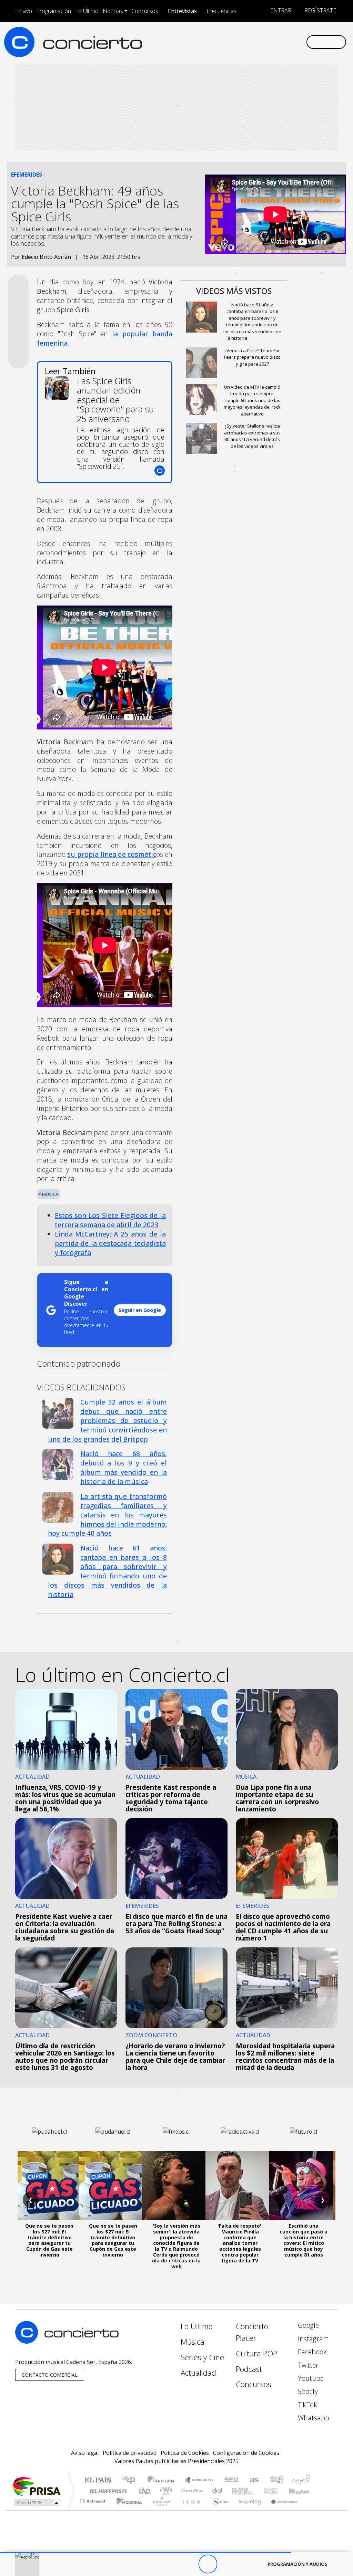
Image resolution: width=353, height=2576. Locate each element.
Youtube (310, 2378)
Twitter (307, 2365)
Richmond (93, 2510)
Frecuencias (221, 11)
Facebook (311, 2352)
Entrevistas (182, 11)
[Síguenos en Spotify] (279, 42)
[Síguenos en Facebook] (245, 42)
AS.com (253, 2480)
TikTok (307, 2405)
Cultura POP (256, 2353)
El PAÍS (98, 2480)
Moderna (127, 2510)
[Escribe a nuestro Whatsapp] (301, 42)
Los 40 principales (131, 2480)
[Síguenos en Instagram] (234, 42)
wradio (165, 2491)
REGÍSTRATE (320, 10)
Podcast (249, 2369)
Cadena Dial (278, 2491)
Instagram (312, 2339)
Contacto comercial (50, 2375)
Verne (256, 2491)
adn (276, 2480)
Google (307, 2325)
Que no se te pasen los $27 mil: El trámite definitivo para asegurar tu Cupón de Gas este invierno (49, 2240)
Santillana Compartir (200, 2480)
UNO (145, 2491)
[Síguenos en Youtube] (268, 42)
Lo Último (87, 11)
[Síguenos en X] (256, 42)
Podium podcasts (93, 2499)
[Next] (246, 2564)
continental (218, 2491)
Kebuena (302, 2491)
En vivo (24, 11)
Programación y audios (297, 2564)
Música (50, 1194)
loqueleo (248, 2510)
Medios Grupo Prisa (36, 2503)
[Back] (170, 2564)
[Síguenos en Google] (223, 42)
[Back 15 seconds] (189, 2564)
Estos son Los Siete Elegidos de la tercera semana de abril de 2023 (110, 1220)
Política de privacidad (130, 2453)
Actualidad (198, 2373)
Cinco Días (191, 2491)
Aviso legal (85, 2453)
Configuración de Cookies (246, 2453)
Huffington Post (107, 2491)
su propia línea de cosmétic (112, 854)
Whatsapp (313, 2418)
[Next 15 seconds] (227, 2564)
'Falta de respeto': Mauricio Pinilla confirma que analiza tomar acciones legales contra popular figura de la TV (240, 2243)
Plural (160, 2510)
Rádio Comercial (311, 2510)
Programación (54, 11)
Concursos (145, 11)
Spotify (307, 2391)
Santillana (163, 2480)
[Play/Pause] (208, 2564)
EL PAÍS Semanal (236, 2491)
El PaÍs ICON (190, 2510)
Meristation (281, 2510)
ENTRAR (280, 10)
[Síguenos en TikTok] (290, 42)
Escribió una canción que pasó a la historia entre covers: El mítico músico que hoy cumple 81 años (304, 2240)
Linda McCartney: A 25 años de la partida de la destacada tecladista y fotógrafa (110, 1243)
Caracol (301, 2480)
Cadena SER (231, 2480)
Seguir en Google (140, 1310)
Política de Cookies (185, 2453)
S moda (218, 2510)
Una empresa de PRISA (37, 2486)
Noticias (113, 11)
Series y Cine (202, 2357)
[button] (146, 2552)
